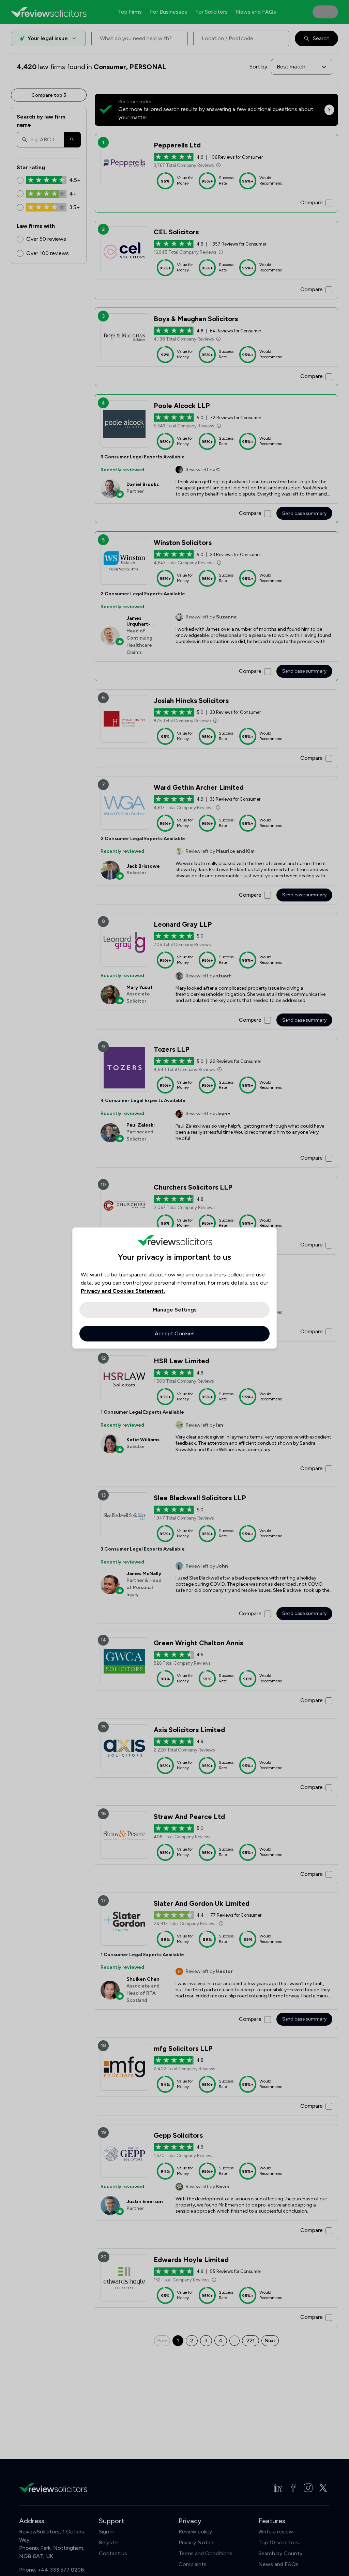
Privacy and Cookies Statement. (123, 1291)
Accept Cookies (175, 1333)
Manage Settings (175, 1310)
